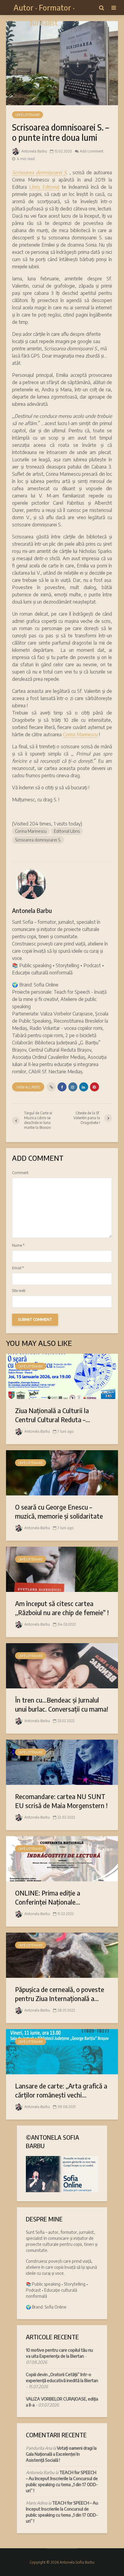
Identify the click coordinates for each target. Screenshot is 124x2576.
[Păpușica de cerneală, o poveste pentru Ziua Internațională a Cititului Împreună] (62, 1955)
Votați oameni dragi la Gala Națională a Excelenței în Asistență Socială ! (61, 2454)
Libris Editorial (44, 187)
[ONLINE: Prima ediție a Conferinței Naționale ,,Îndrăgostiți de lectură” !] (62, 1858)
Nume (18, 1245)
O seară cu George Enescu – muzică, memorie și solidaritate (59, 1511)
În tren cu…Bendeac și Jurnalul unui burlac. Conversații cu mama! (62, 1704)
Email (18, 1268)
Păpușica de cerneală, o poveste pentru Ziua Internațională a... (60, 1994)
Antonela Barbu (34, 151)
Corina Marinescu (80, 734)
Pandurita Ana (39, 2448)
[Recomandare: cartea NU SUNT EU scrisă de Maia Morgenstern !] (62, 1762)
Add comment (91, 151)
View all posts (28, 1087)
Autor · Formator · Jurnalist (44, 15)
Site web (19, 1291)
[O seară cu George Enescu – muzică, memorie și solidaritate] (62, 1472)
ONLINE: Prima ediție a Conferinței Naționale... (48, 1897)
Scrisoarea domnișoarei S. (38, 840)
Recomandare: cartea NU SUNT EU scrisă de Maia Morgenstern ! (61, 1801)
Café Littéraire (28, 115)
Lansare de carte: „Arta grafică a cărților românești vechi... (61, 2090)
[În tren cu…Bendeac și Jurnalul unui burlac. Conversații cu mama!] (62, 1665)
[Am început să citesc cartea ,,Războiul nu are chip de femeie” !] (62, 1569)
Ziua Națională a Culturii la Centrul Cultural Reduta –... (53, 1415)
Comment (20, 1173)
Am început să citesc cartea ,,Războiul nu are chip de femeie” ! (62, 1608)
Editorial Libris (67, 831)
